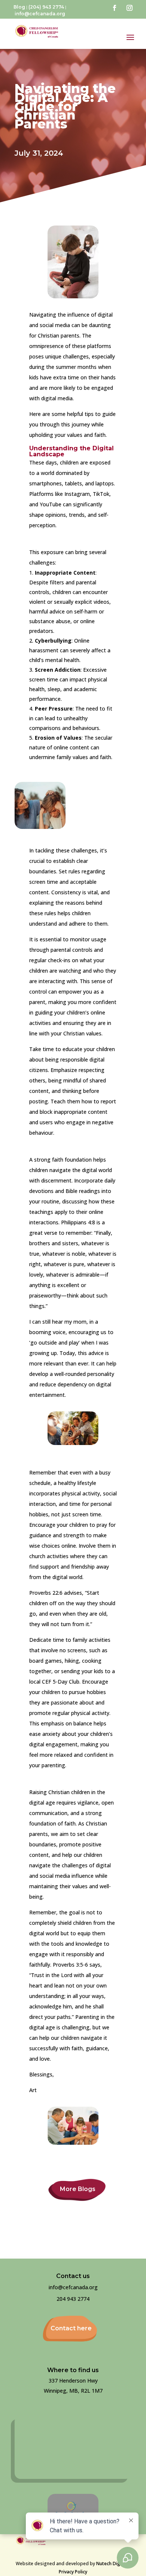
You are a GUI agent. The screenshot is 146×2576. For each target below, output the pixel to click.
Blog (19, 7)
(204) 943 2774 (46, 7)
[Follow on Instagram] (130, 8)
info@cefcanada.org (40, 14)
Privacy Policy (73, 2572)
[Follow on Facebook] (115, 8)
